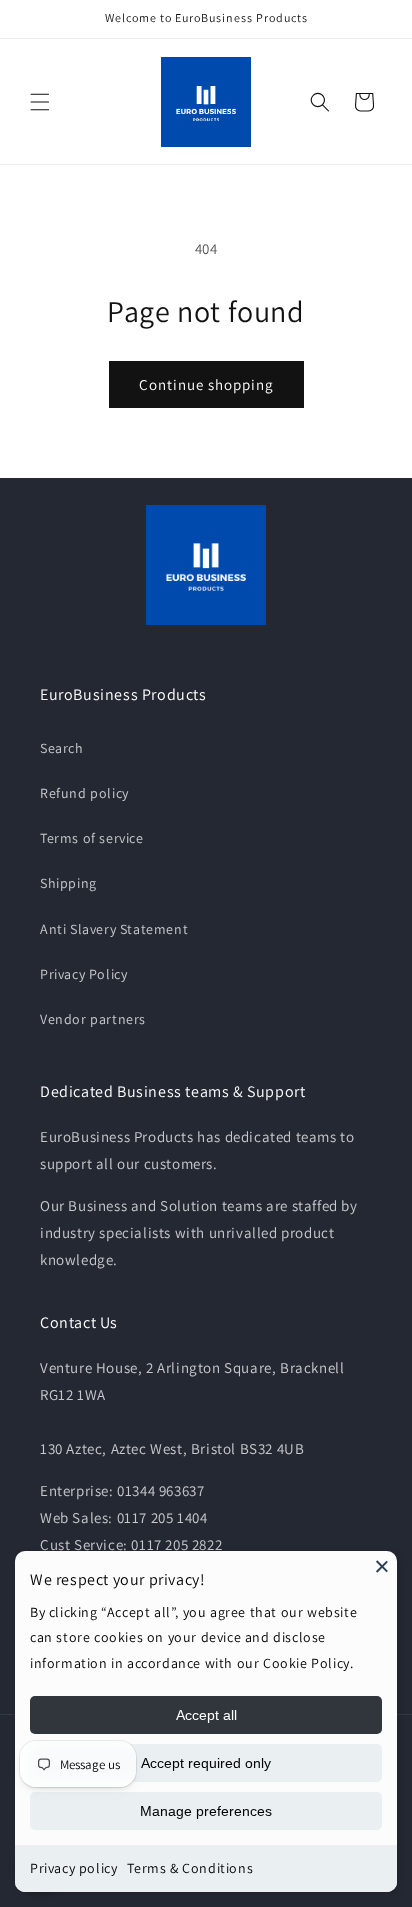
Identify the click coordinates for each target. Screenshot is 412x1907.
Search (62, 748)
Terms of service (92, 838)
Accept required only (206, 1763)
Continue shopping (206, 384)
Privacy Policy (83, 974)
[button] (40, 102)
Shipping (68, 883)
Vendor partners (93, 1019)
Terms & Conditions (190, 1868)
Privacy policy (73, 1868)
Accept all (206, 1715)
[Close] (382, 1566)
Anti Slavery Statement (114, 929)
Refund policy (84, 793)
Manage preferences (206, 1811)
